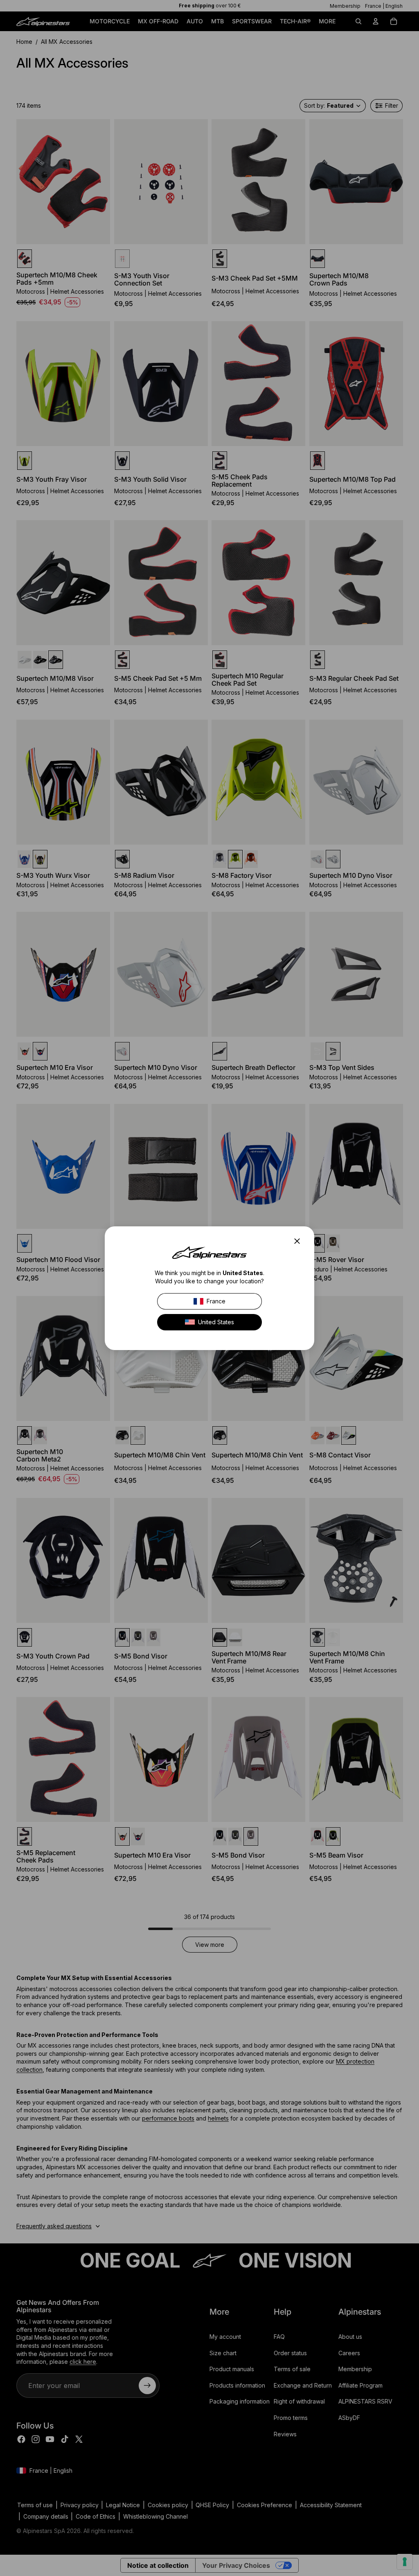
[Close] (300, 1241)
